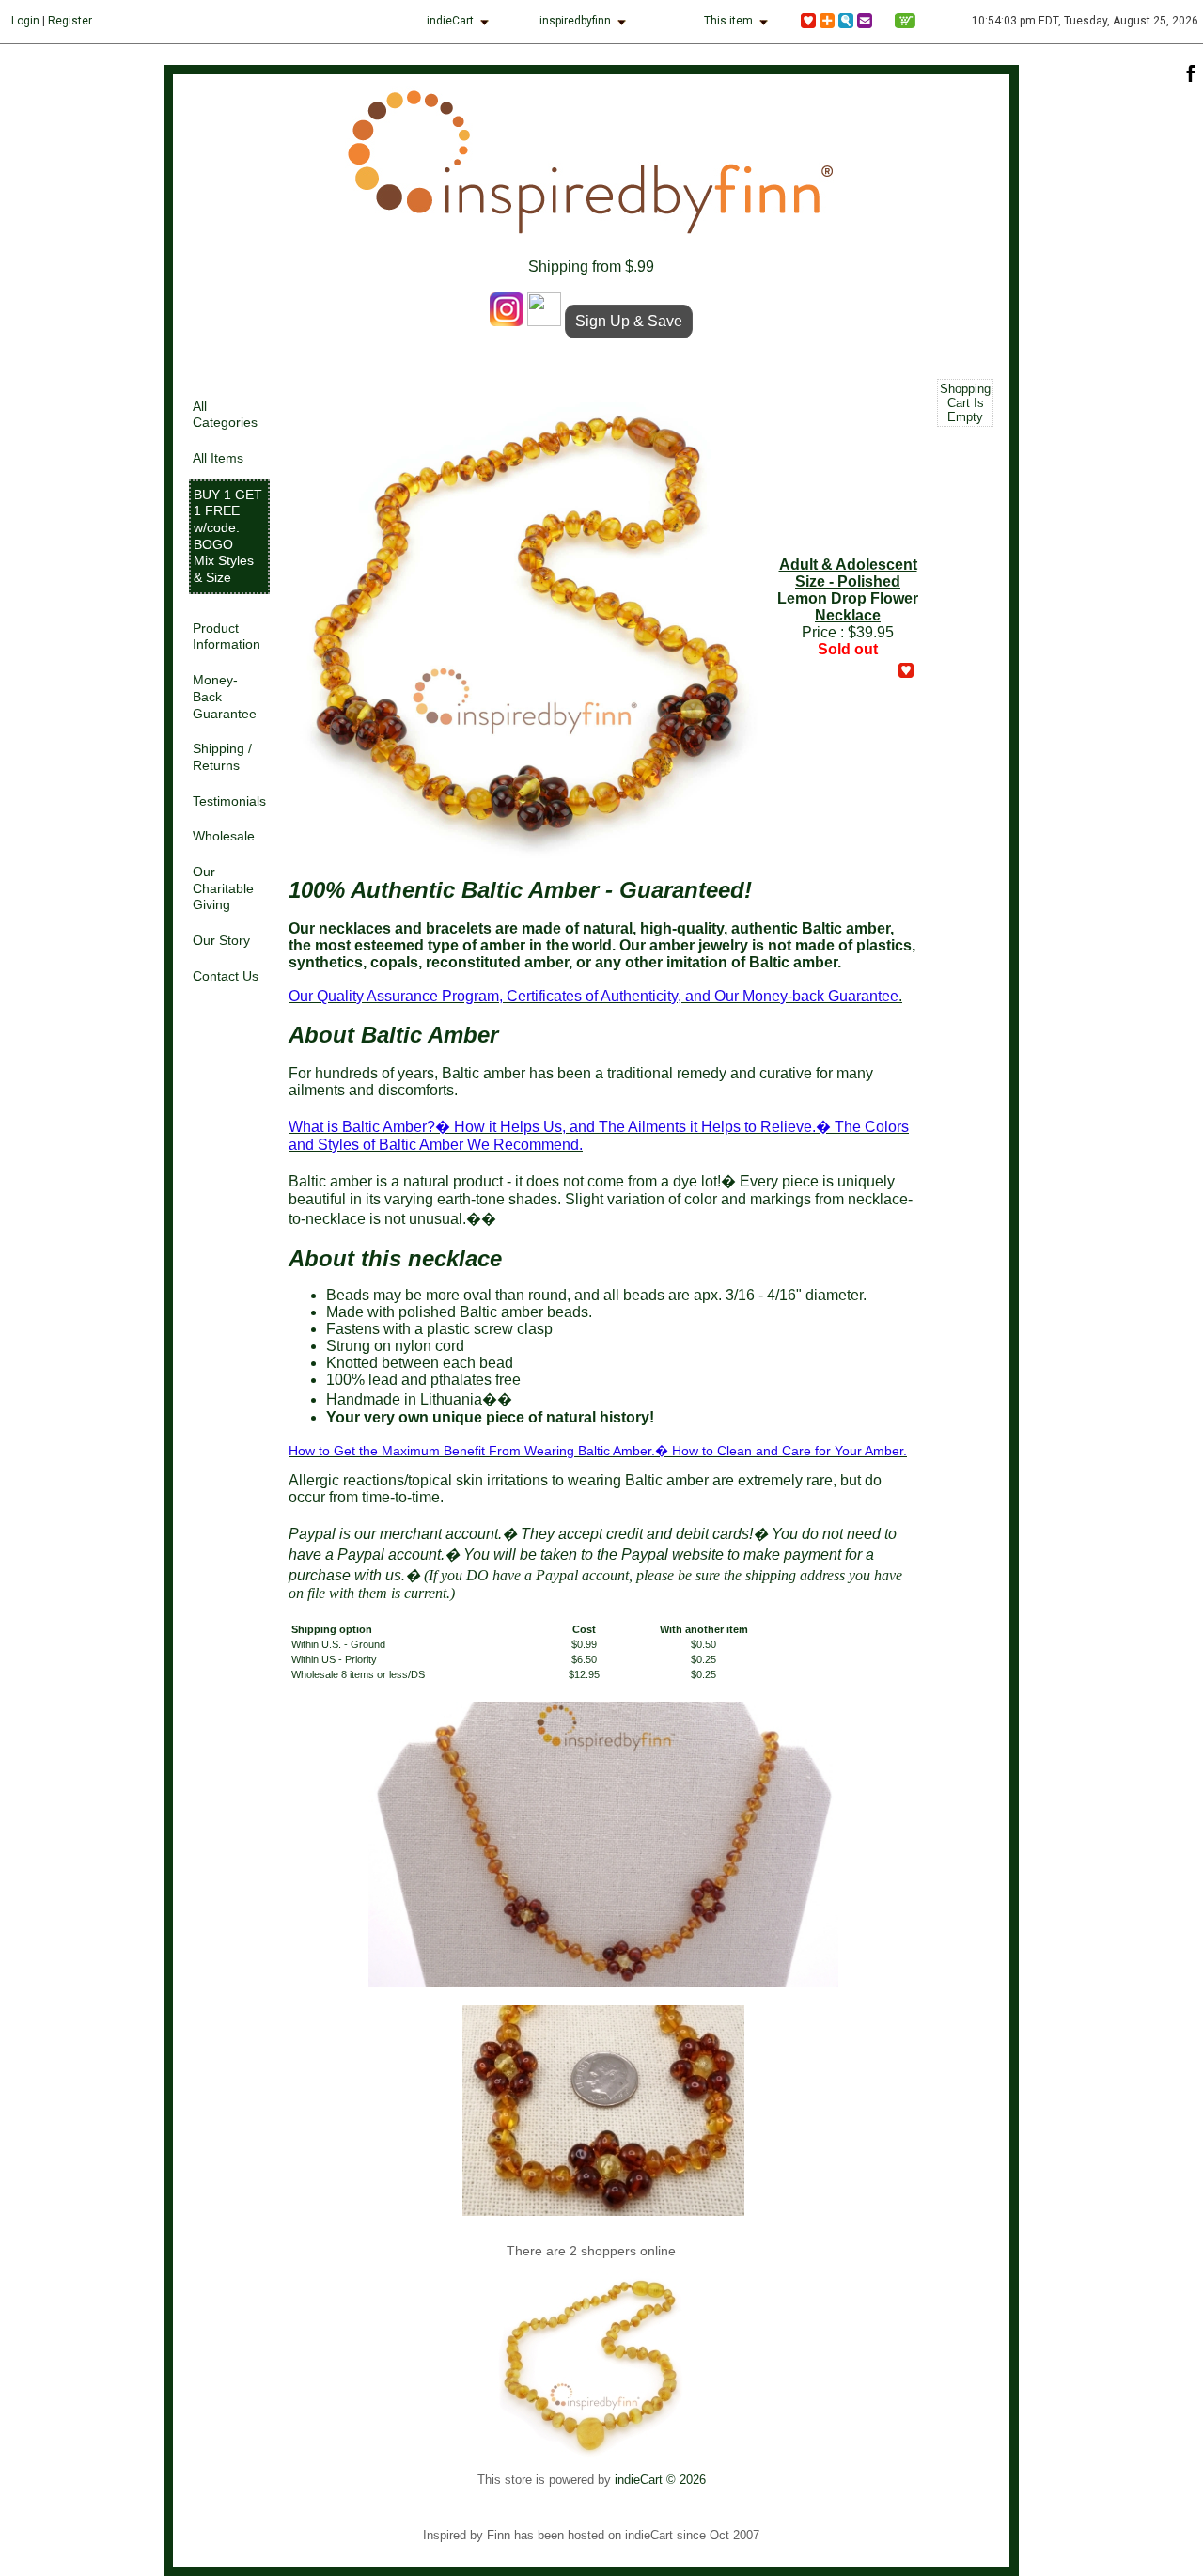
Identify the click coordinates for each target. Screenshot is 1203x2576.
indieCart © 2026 (660, 2480)
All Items (218, 458)
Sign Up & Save (629, 321)
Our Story (221, 941)
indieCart (450, 21)
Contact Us (226, 976)
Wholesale (224, 836)
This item (728, 21)
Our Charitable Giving (223, 888)
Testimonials (229, 801)
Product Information (227, 637)
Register (70, 21)
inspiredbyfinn (575, 21)
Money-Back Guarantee (225, 697)
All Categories (225, 415)
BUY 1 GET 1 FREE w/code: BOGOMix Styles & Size (228, 536)
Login (25, 21)
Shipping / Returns (222, 757)
